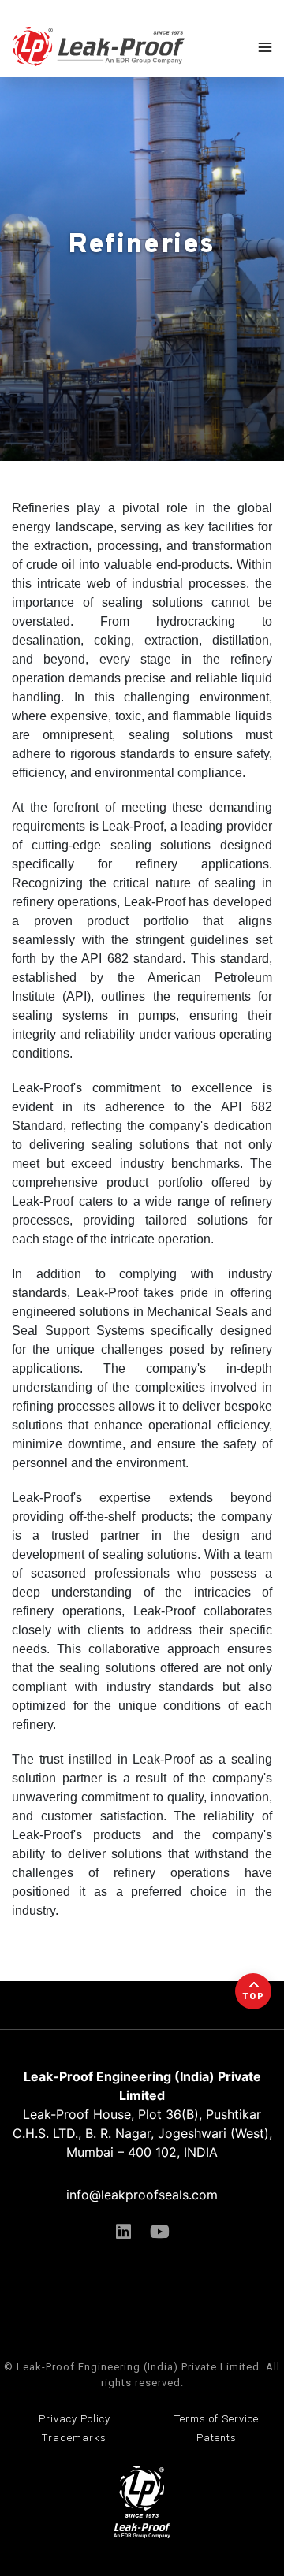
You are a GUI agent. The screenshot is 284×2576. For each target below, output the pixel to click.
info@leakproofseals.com (142, 2195)
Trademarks (74, 2438)
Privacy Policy (75, 2419)
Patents (217, 2438)
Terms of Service (217, 2419)
